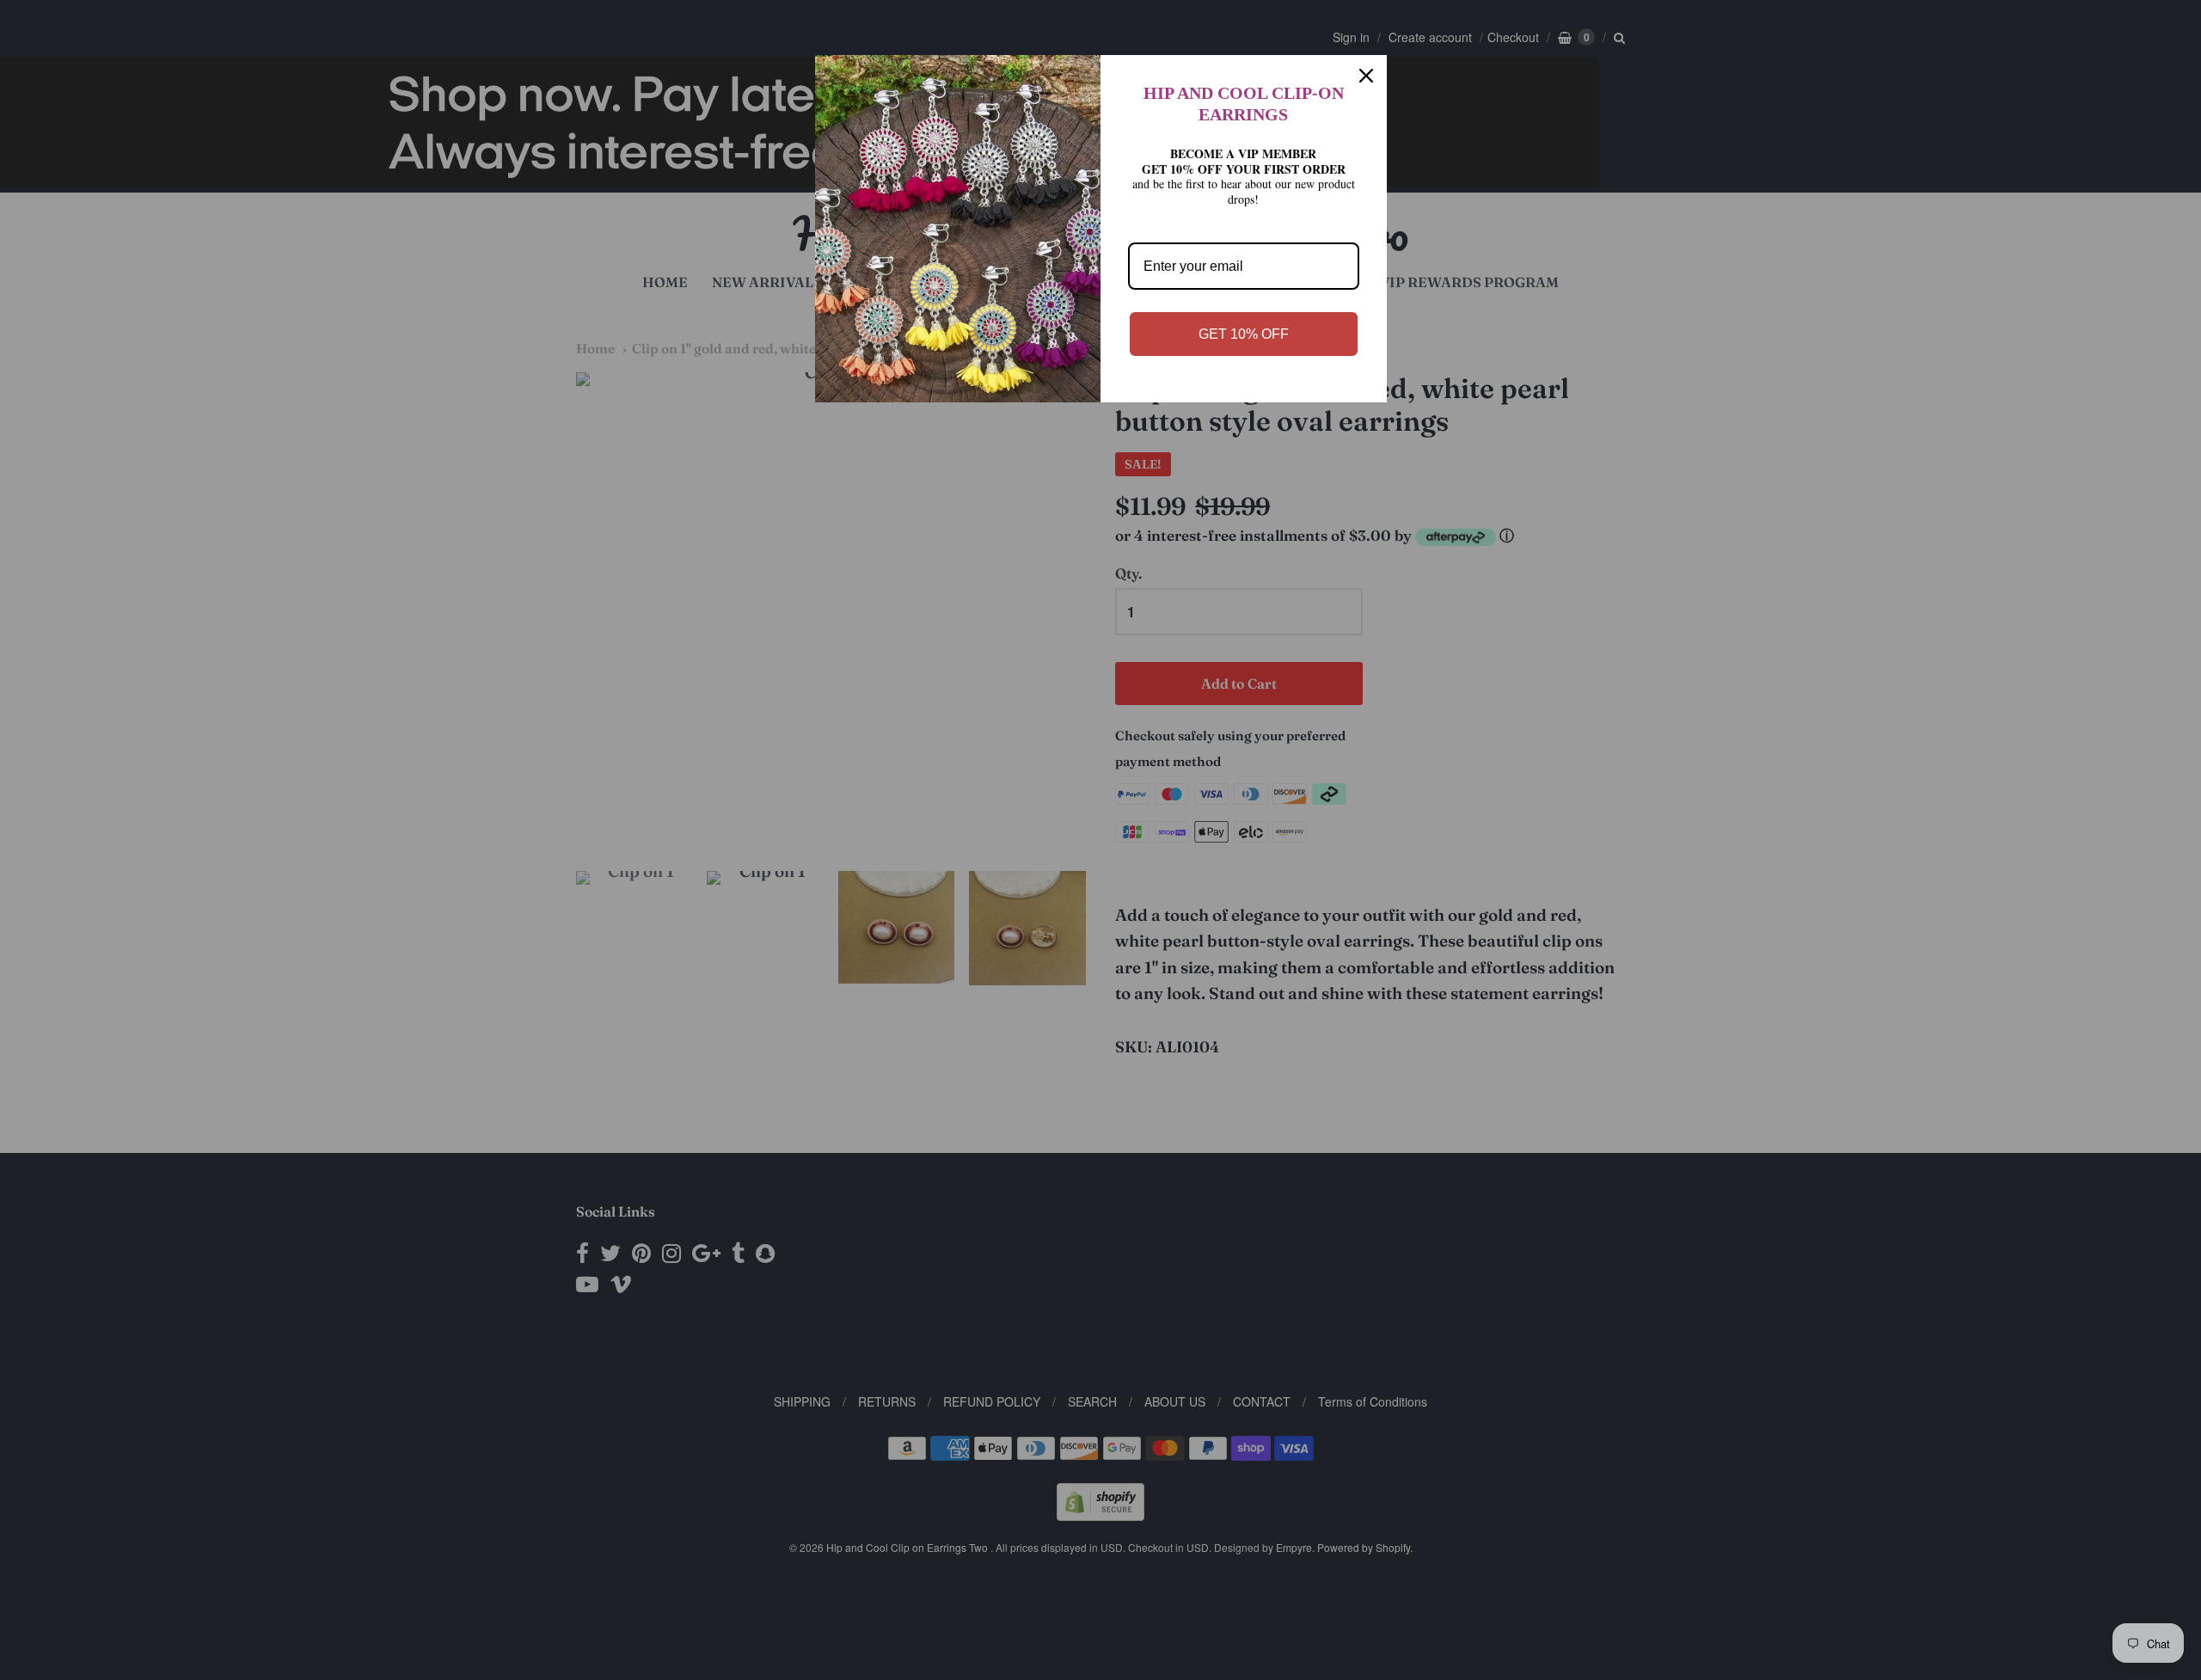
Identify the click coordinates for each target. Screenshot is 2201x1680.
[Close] (1366, 76)
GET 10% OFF (1244, 334)
